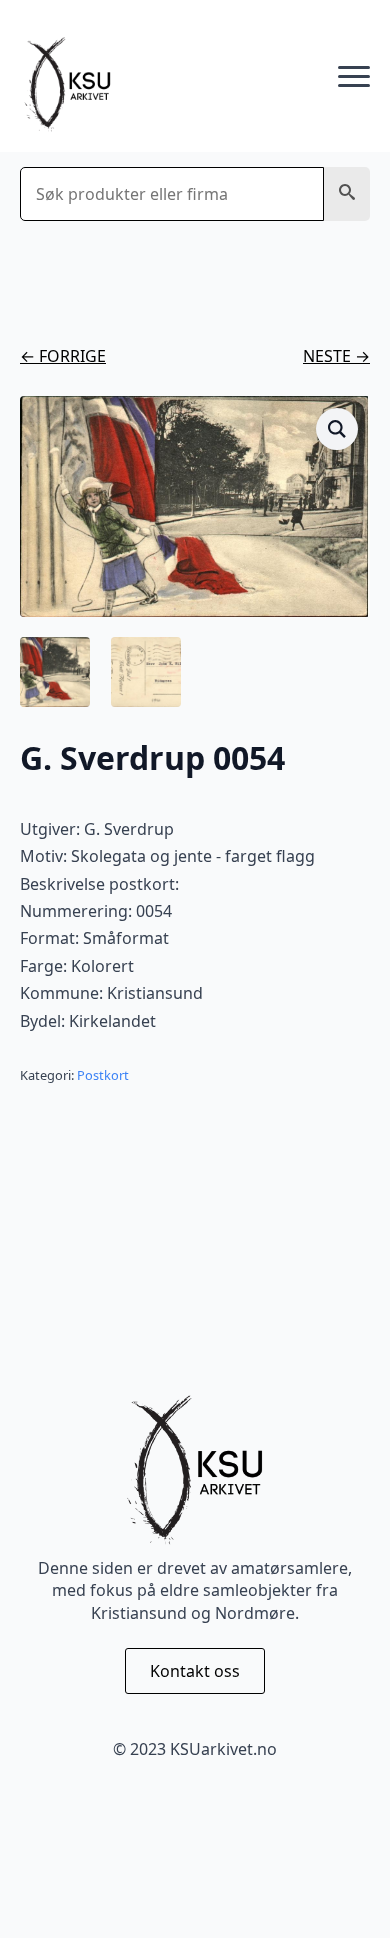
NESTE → (336, 356)
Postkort (103, 1075)
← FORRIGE (63, 356)
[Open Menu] (354, 77)
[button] (347, 194)
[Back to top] (340, 1888)
